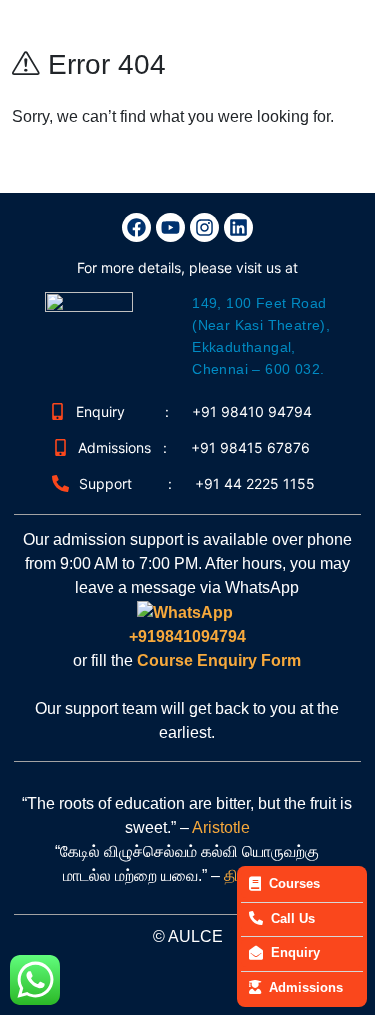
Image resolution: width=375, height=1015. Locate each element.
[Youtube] (170, 227)
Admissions (306, 987)
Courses (294, 883)
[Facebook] (136, 227)
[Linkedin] (238, 227)
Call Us (293, 918)
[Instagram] (204, 227)
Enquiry (295, 952)
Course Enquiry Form (217, 660)
